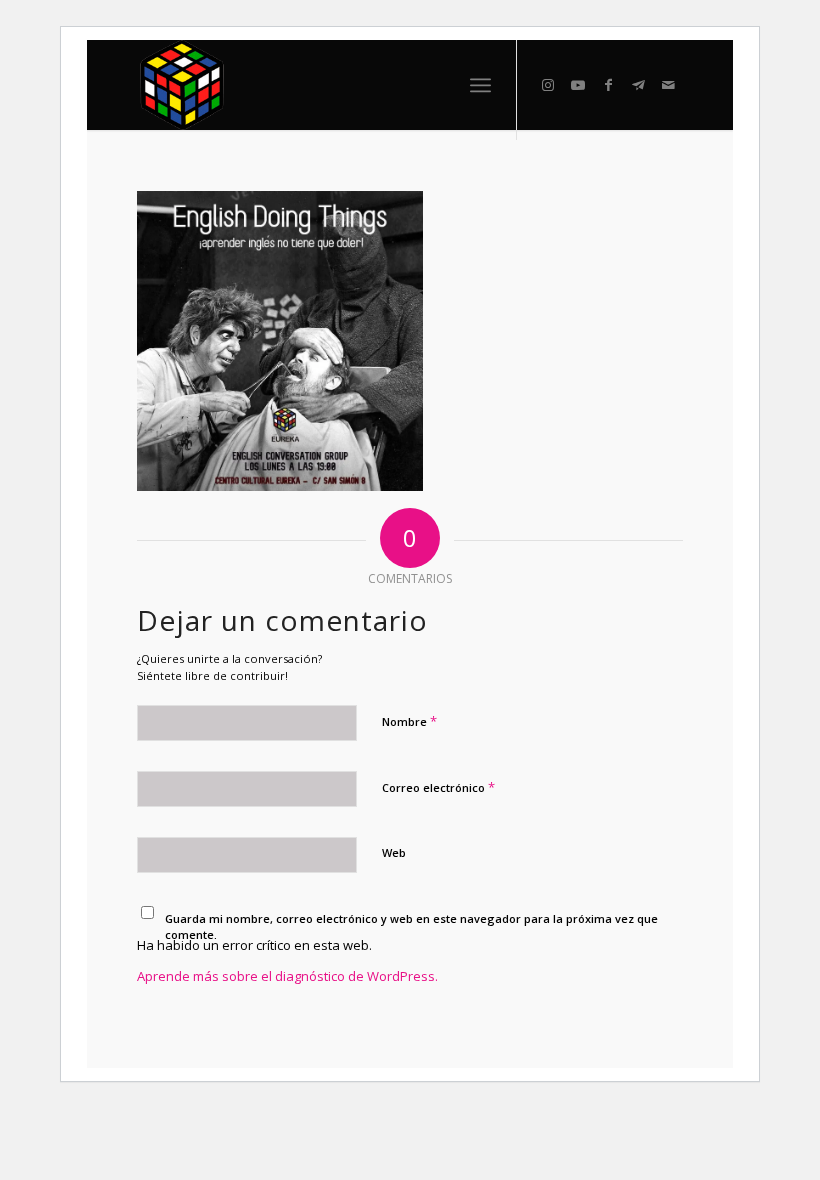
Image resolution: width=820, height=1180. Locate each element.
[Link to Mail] (668, 85)
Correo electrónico (438, 787)
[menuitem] (480, 85)
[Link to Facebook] (608, 85)
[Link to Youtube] (578, 85)
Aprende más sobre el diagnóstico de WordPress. (287, 976)
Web (394, 852)
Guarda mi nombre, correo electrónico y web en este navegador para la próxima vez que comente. (411, 927)
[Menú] (480, 85)
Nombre (409, 721)
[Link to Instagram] (548, 85)
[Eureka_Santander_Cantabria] (183, 85)
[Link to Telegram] (638, 85)
